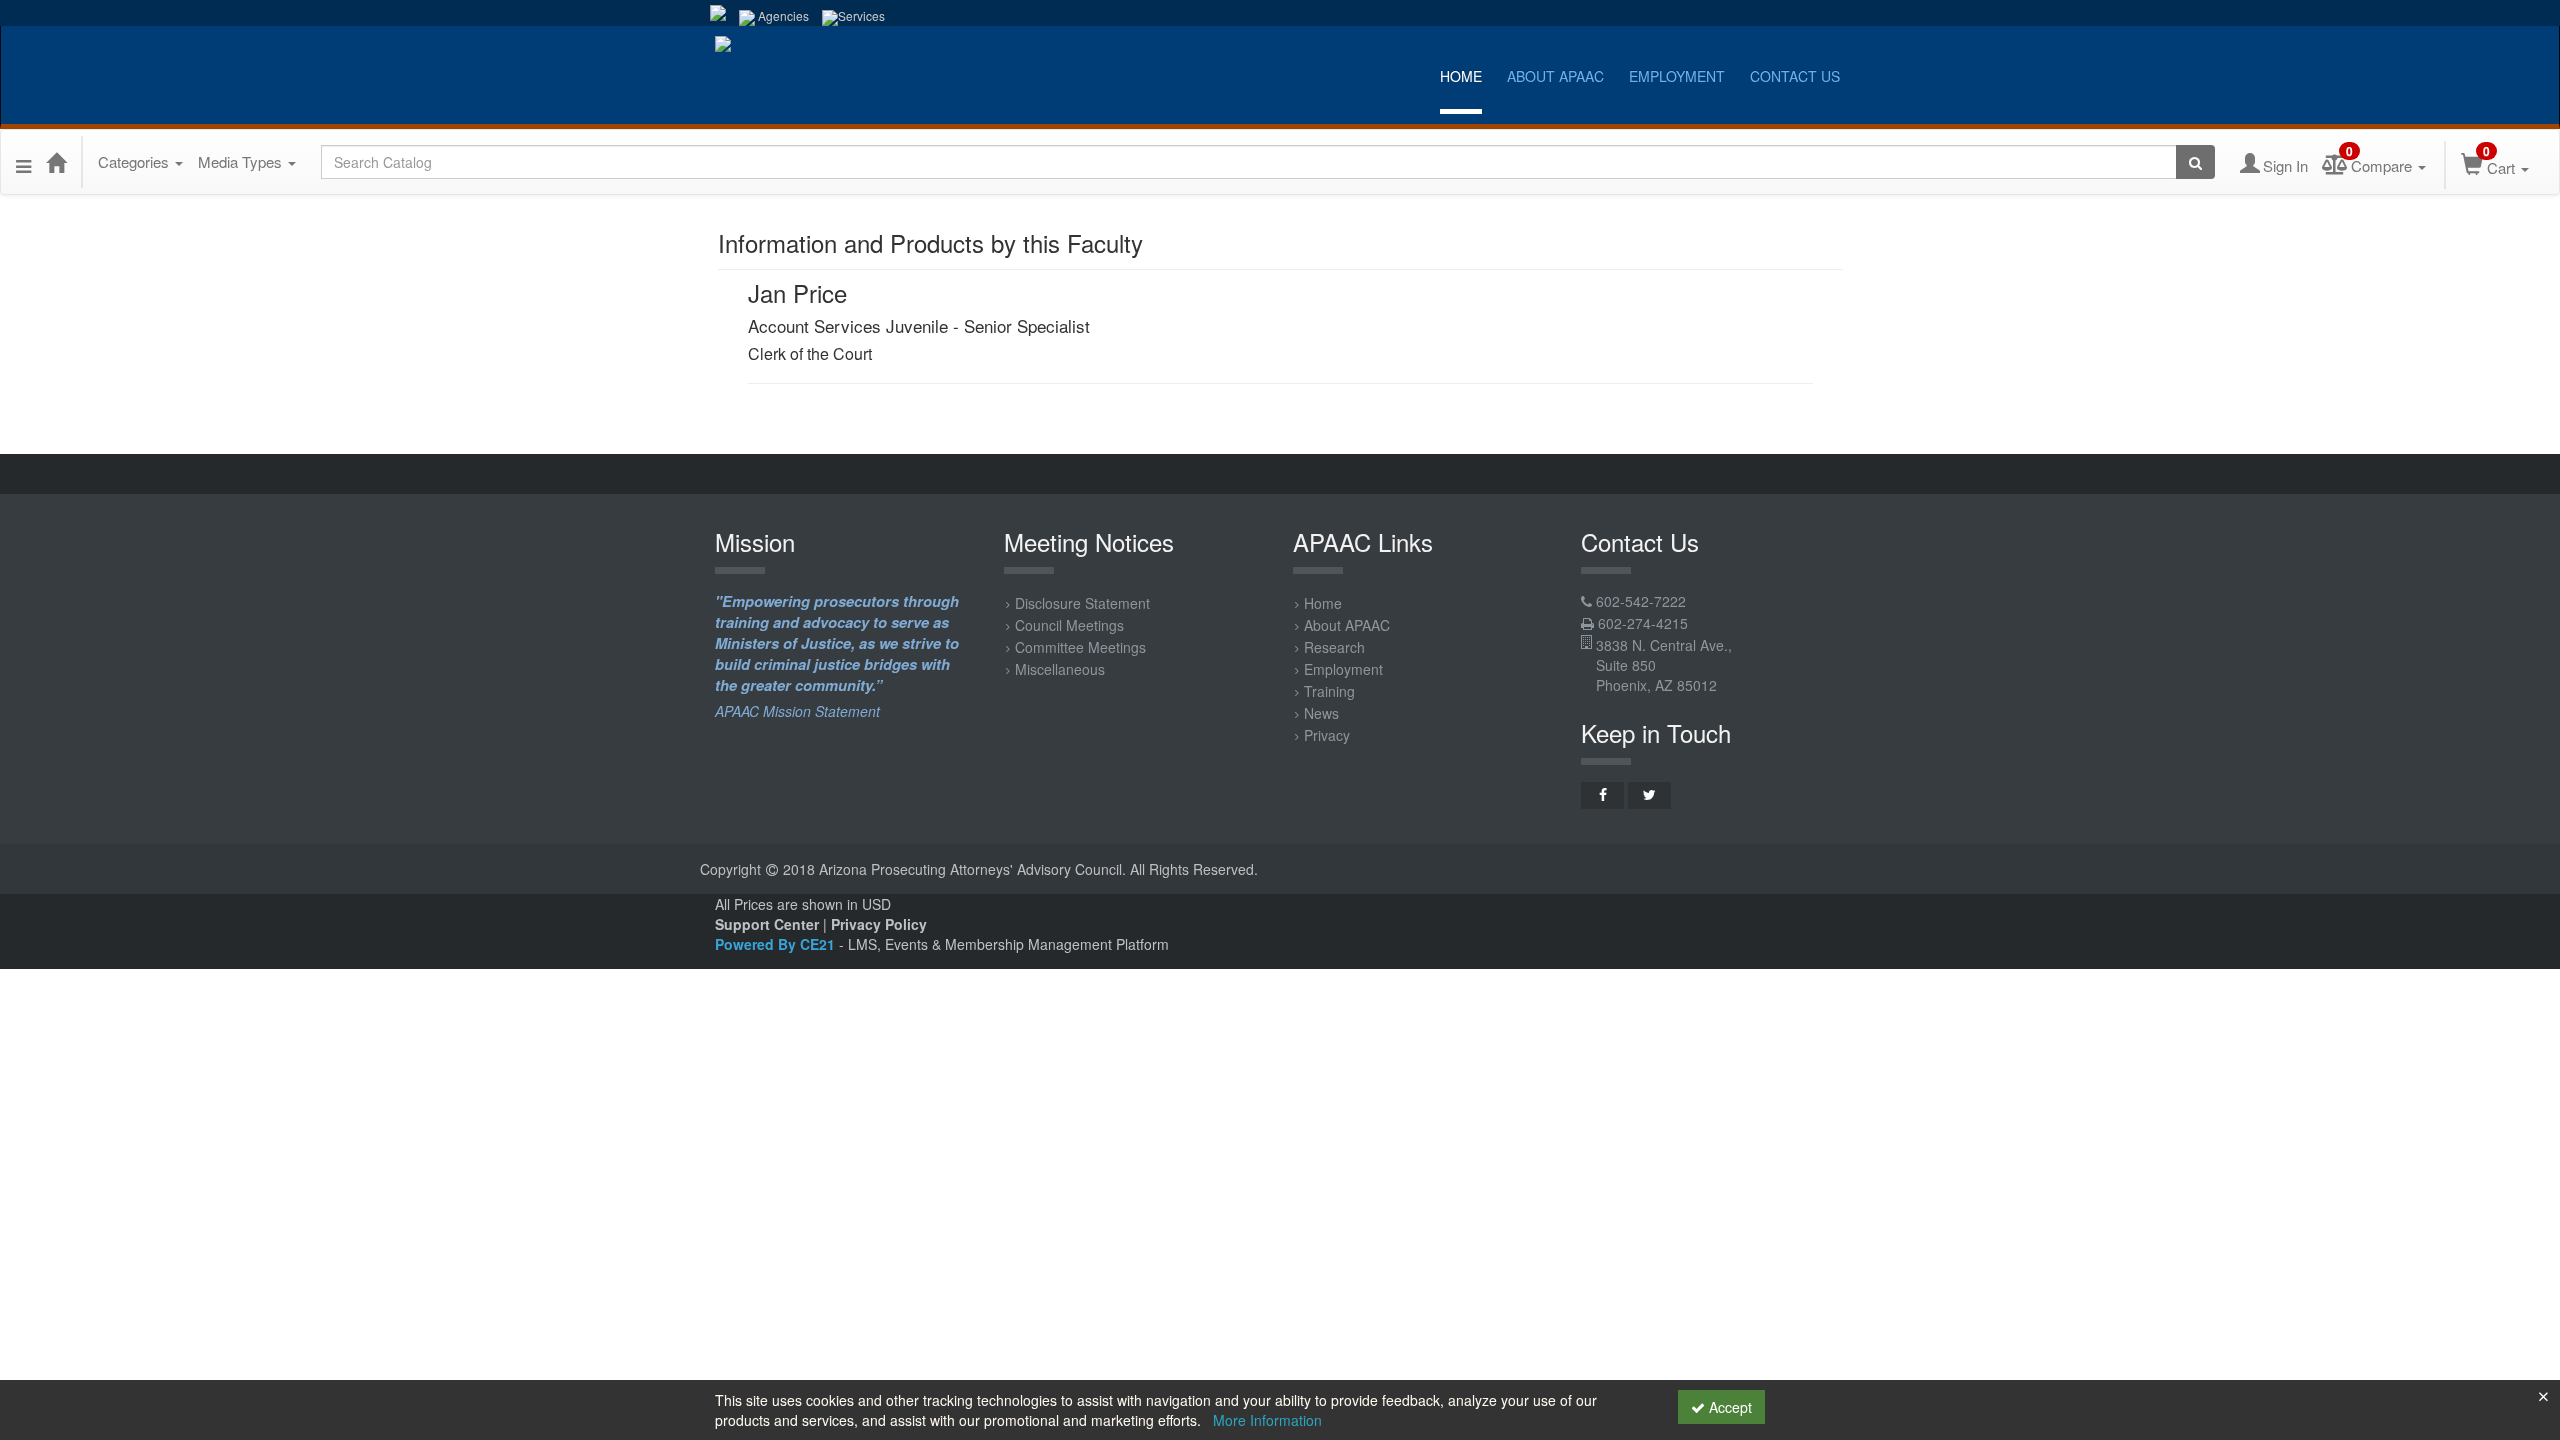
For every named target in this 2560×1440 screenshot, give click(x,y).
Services (861, 15)
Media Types (242, 161)
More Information (1267, 1420)
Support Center (767, 924)
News (1321, 713)
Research (1334, 647)
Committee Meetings (1080, 647)
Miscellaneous (1060, 669)
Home (1461, 76)
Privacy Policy (879, 924)
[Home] (56, 162)
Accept (1728, 1407)
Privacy (1327, 735)
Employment (1677, 76)
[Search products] (2195, 162)
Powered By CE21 (777, 944)
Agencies (782, 15)
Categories (135, 161)
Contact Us (1795, 76)
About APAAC (1555, 76)
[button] (23, 162)
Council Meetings (1069, 625)
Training (1329, 691)
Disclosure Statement (1082, 603)
